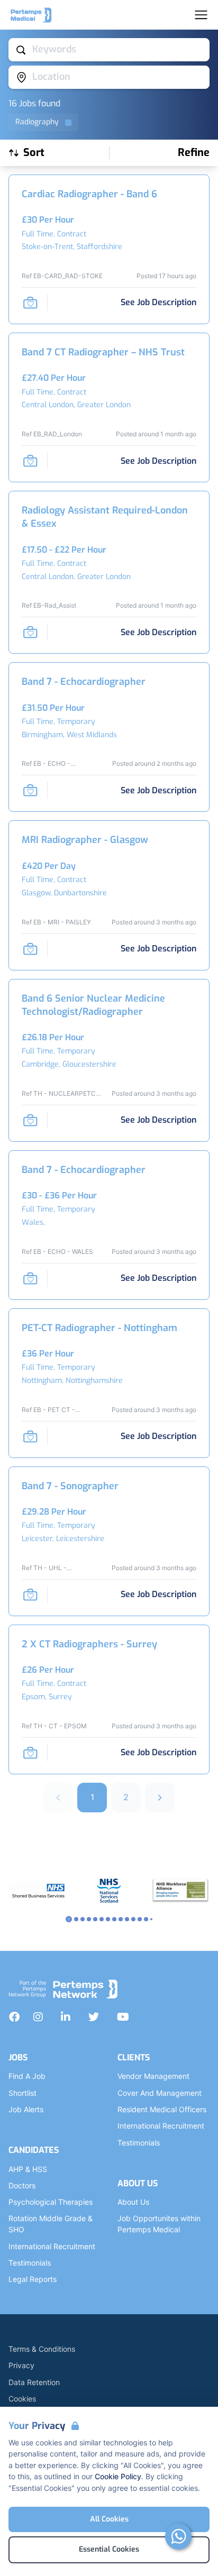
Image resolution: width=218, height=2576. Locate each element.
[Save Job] (30, 302)
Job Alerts (26, 2109)
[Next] (160, 1798)
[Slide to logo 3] (89, 1919)
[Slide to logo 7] (114, 1919)
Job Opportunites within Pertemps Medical (159, 2224)
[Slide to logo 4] (95, 1919)
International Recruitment (52, 2246)
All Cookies (109, 2519)
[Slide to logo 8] (121, 1919)
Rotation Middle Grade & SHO (51, 2224)
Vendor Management (153, 2076)
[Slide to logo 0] (69, 1919)
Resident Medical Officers (162, 2109)
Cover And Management (160, 2093)
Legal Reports (33, 2279)
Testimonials (30, 2263)
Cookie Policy (118, 2476)
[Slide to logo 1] (76, 1919)
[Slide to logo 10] (133, 1919)
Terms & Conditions (42, 2349)
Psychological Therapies (51, 2202)
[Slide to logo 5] (102, 1919)
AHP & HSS (28, 2169)
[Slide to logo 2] (83, 1919)
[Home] (31, 15)
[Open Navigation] (201, 15)
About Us (133, 2202)
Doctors (22, 2185)
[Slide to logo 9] (127, 1919)
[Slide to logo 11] (140, 1919)
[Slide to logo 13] (151, 1919)
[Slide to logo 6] (108, 1919)
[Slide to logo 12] (146, 1919)
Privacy (21, 2365)
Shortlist (22, 2093)
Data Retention (34, 2382)
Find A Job (27, 2076)
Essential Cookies (109, 2549)
